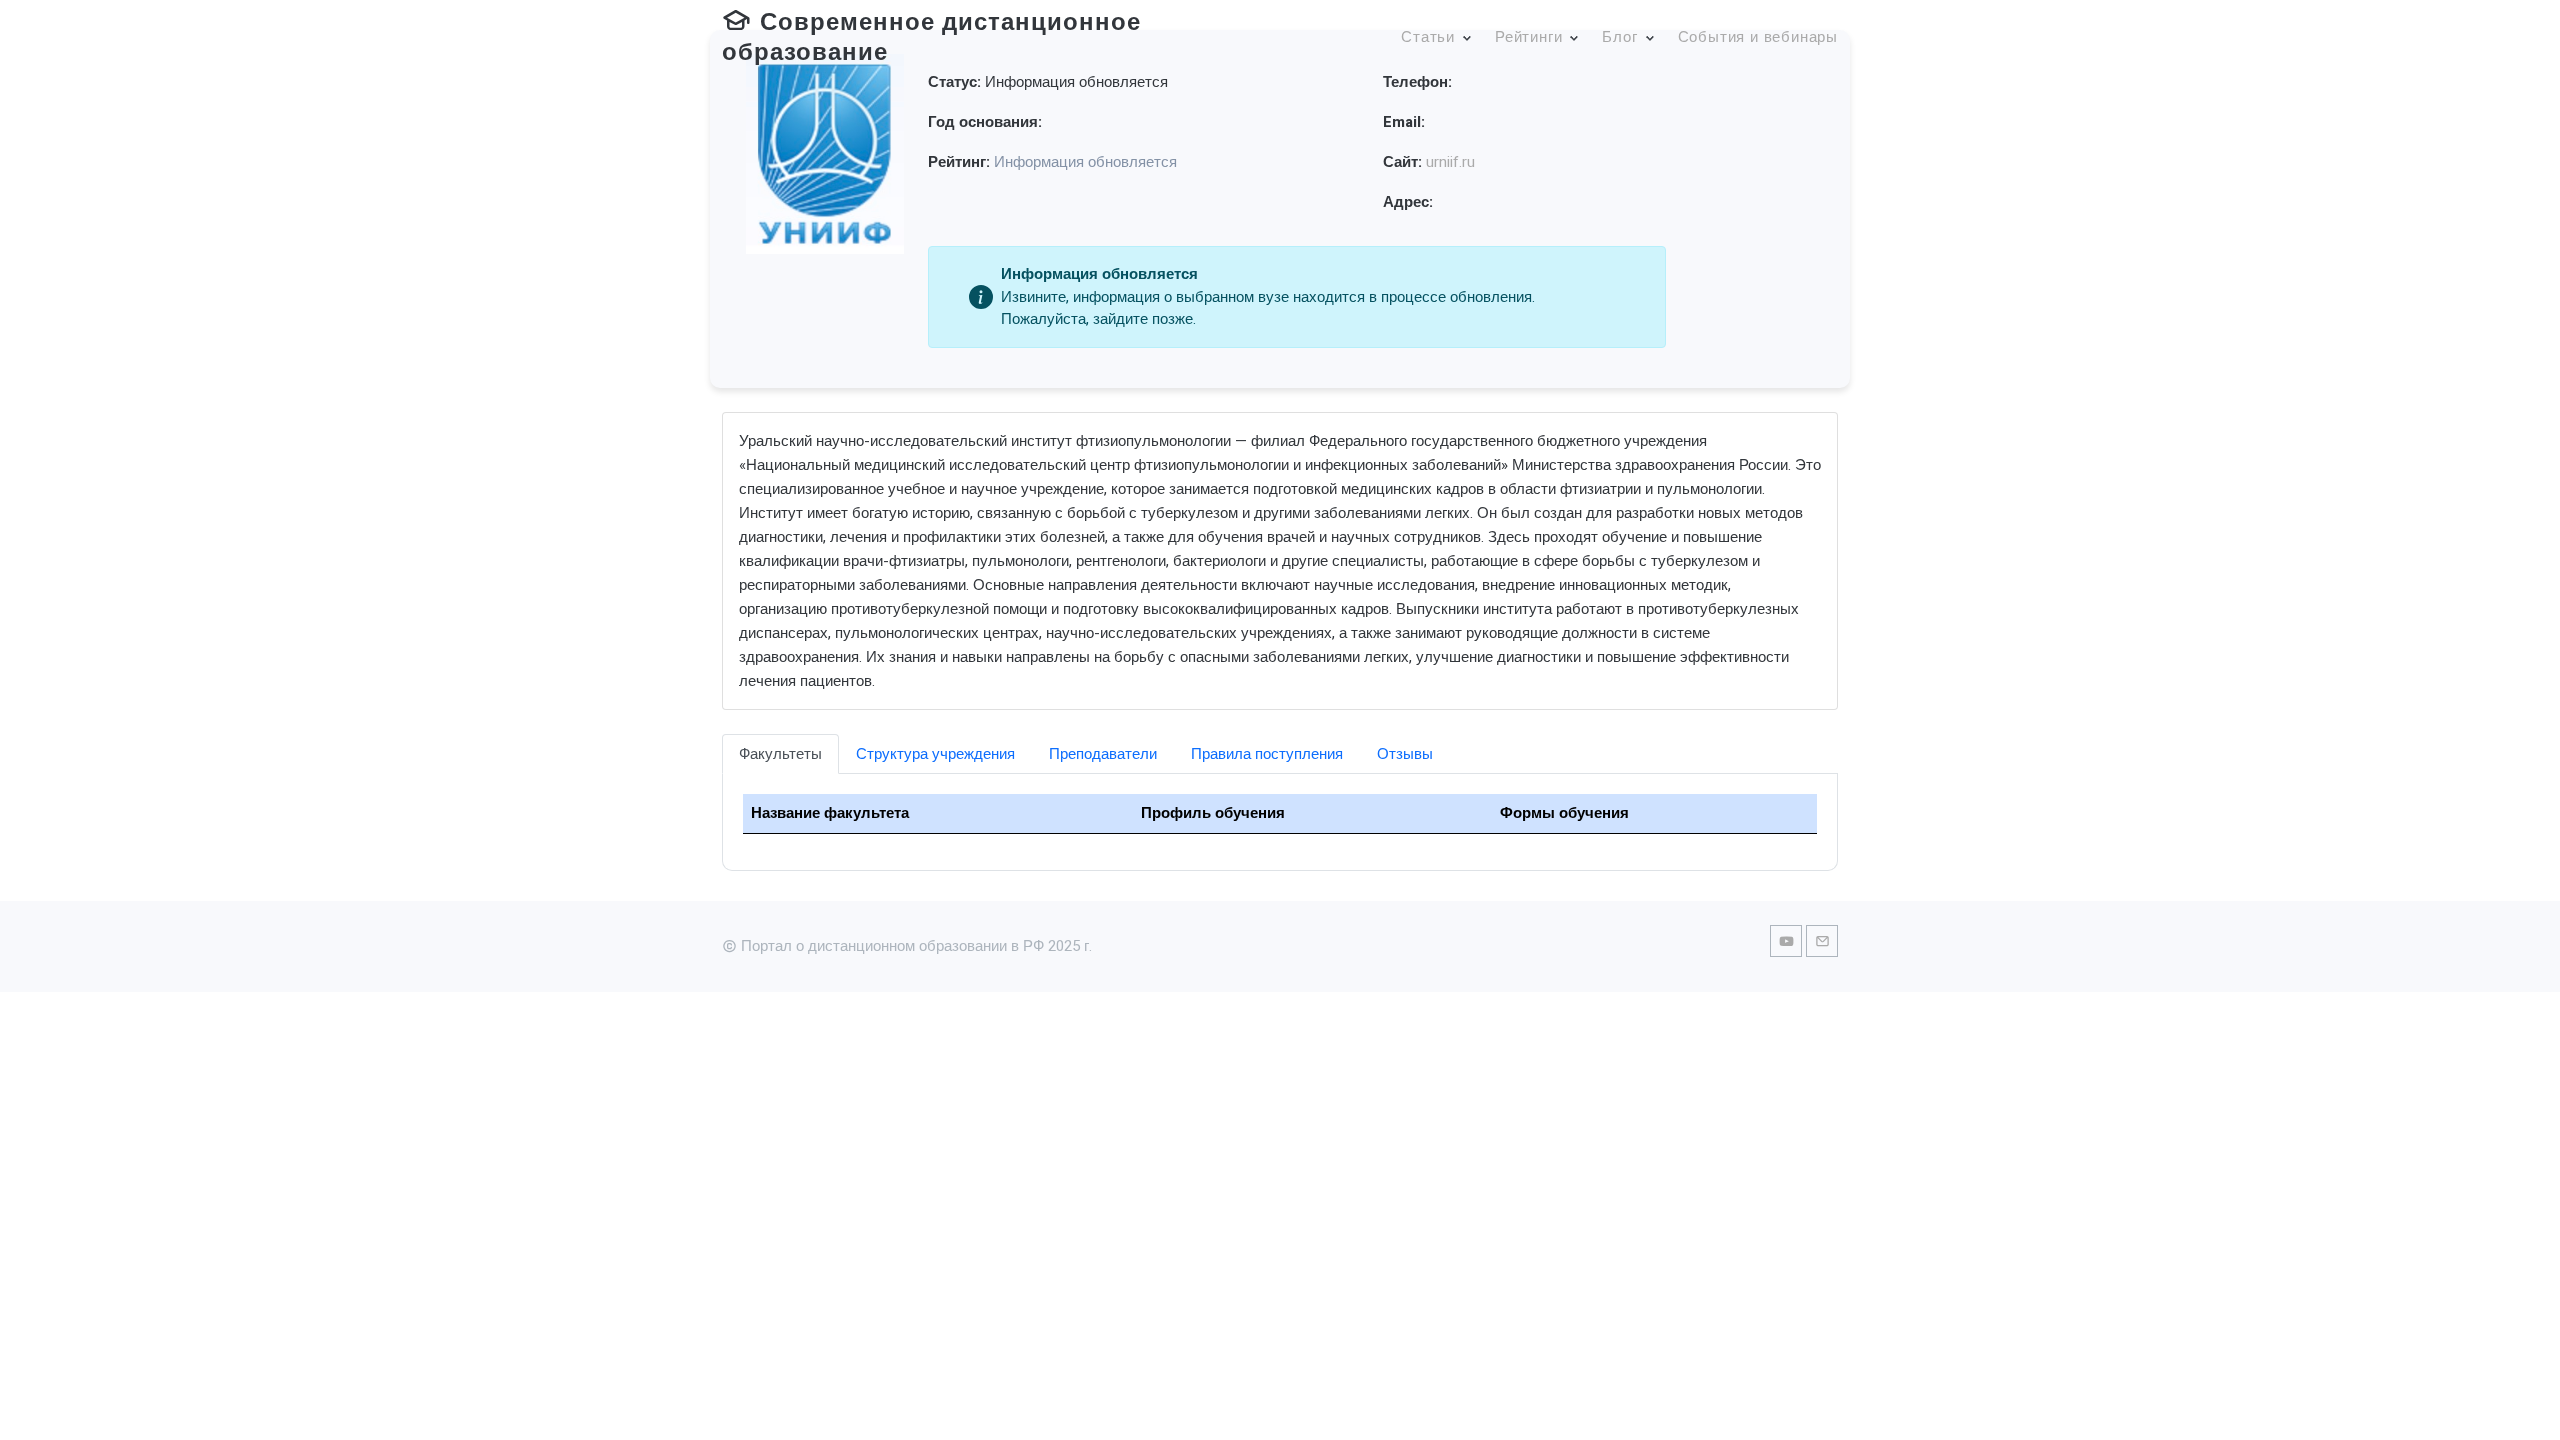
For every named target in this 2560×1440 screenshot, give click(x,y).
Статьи (1428, 37)
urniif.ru (1450, 162)
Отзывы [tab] (1405, 754)
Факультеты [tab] (780, 754)
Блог (1619, 37)
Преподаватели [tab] (1103, 754)
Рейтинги (1528, 37)
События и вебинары (1758, 37)
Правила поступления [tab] (1267, 754)
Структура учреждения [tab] (935, 754)
